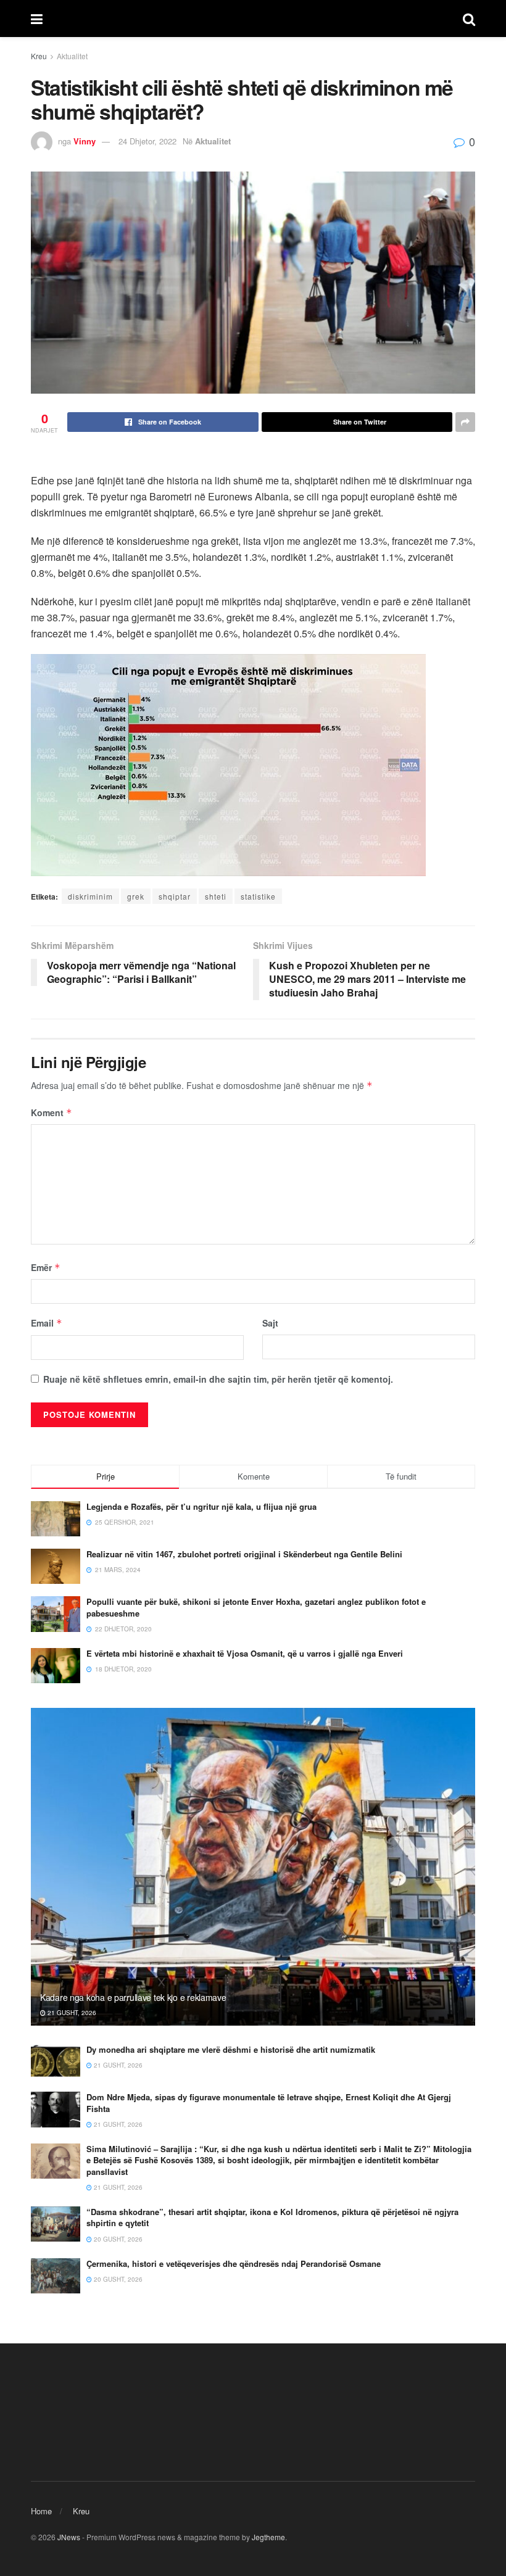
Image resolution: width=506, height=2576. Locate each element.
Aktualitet (72, 56)
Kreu (39, 56)
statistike (258, 896)
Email (47, 1323)
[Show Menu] (37, 19)
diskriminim (90, 896)
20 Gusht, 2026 (117, 2239)
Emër (46, 1267)
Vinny (85, 141)
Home (41, 2511)
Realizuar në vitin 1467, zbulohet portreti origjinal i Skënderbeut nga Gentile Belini (244, 1554)
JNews (69, 2537)
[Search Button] (469, 19)
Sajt (270, 1323)
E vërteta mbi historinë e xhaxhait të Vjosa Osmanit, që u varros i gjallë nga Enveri (245, 1653)
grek (136, 896)
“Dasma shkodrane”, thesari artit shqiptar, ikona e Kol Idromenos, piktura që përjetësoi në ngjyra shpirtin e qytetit (272, 2217)
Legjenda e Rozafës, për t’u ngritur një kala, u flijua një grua (201, 1506)
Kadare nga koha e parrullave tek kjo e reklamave (133, 1997)
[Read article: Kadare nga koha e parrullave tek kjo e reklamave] (253, 1867)
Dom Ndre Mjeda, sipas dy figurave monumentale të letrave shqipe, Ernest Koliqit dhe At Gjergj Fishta (269, 2102)
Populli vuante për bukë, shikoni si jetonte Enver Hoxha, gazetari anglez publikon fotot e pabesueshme (256, 1607)
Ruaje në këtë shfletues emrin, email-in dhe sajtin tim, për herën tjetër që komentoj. (218, 1379)
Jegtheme (268, 2537)
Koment (52, 1112)
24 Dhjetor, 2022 (147, 141)
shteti (216, 896)
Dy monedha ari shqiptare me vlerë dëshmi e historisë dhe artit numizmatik (231, 2049)
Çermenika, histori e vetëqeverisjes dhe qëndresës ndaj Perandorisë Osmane (234, 2263)
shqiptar (175, 896)
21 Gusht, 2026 (71, 2013)
